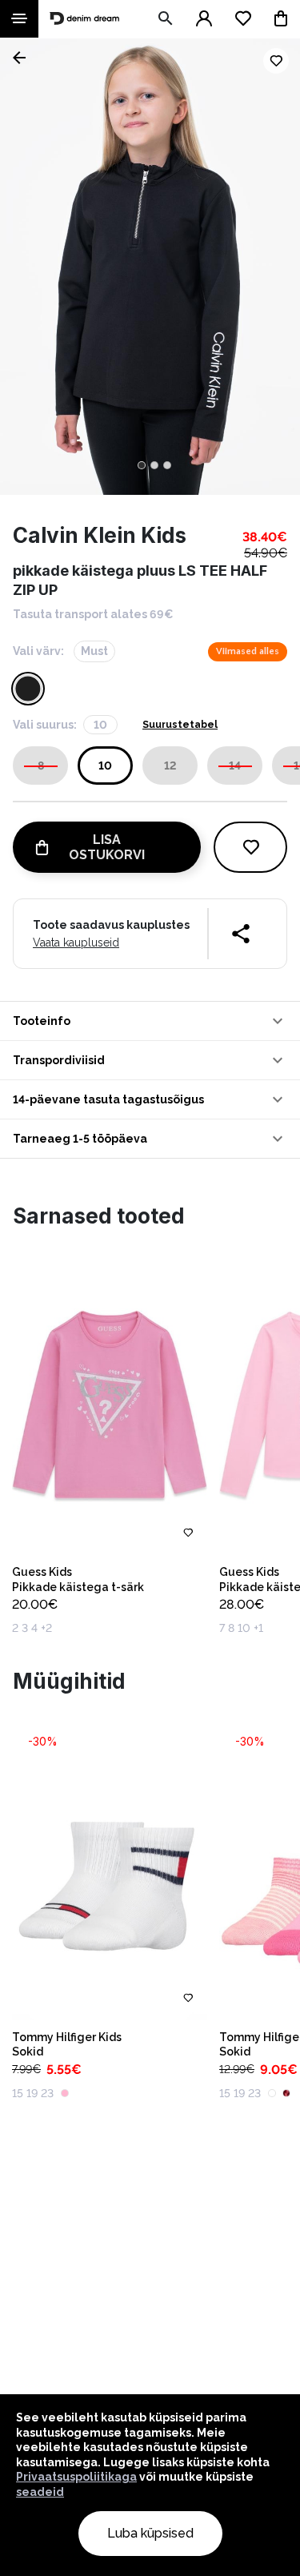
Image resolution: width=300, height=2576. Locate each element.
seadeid (40, 2492)
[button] (150, 1021)
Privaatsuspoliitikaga (76, 2477)
